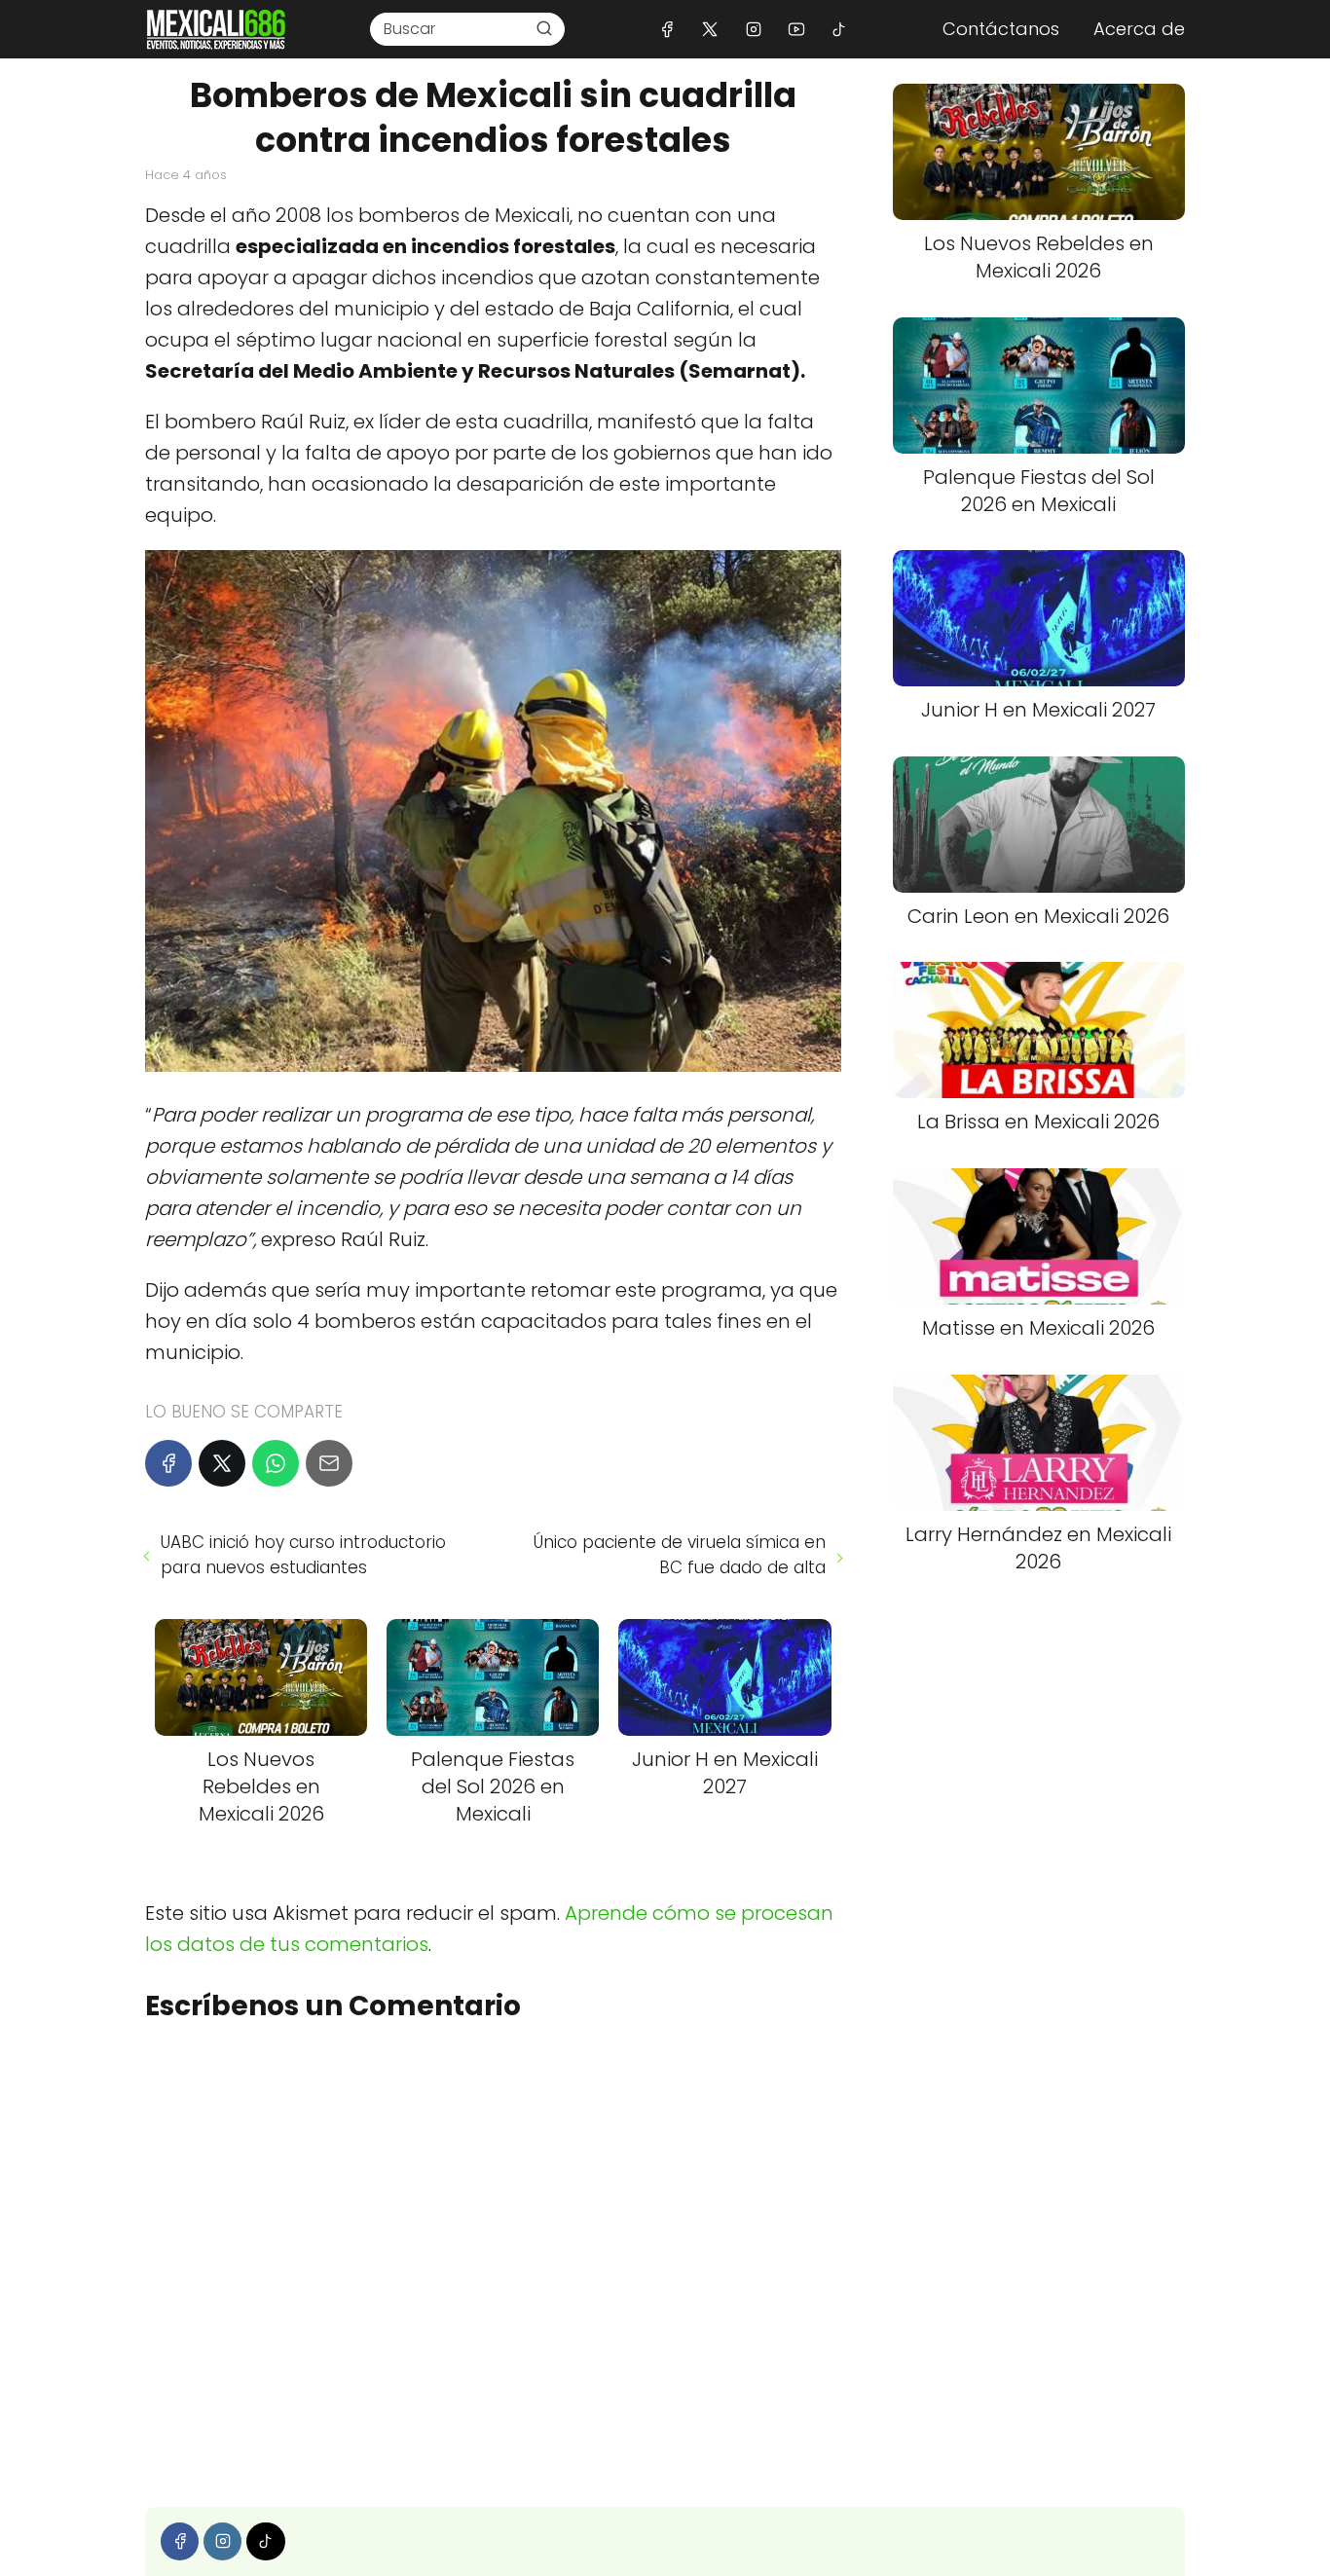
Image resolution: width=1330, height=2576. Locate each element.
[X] (710, 29)
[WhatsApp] (276, 1463)
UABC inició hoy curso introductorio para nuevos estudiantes (303, 1555)
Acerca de (1139, 29)
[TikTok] (839, 29)
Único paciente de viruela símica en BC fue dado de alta (679, 1555)
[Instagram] (753, 29)
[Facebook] (667, 29)
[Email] (329, 1463)
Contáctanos (1001, 29)
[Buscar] (544, 28)
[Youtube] (796, 29)
